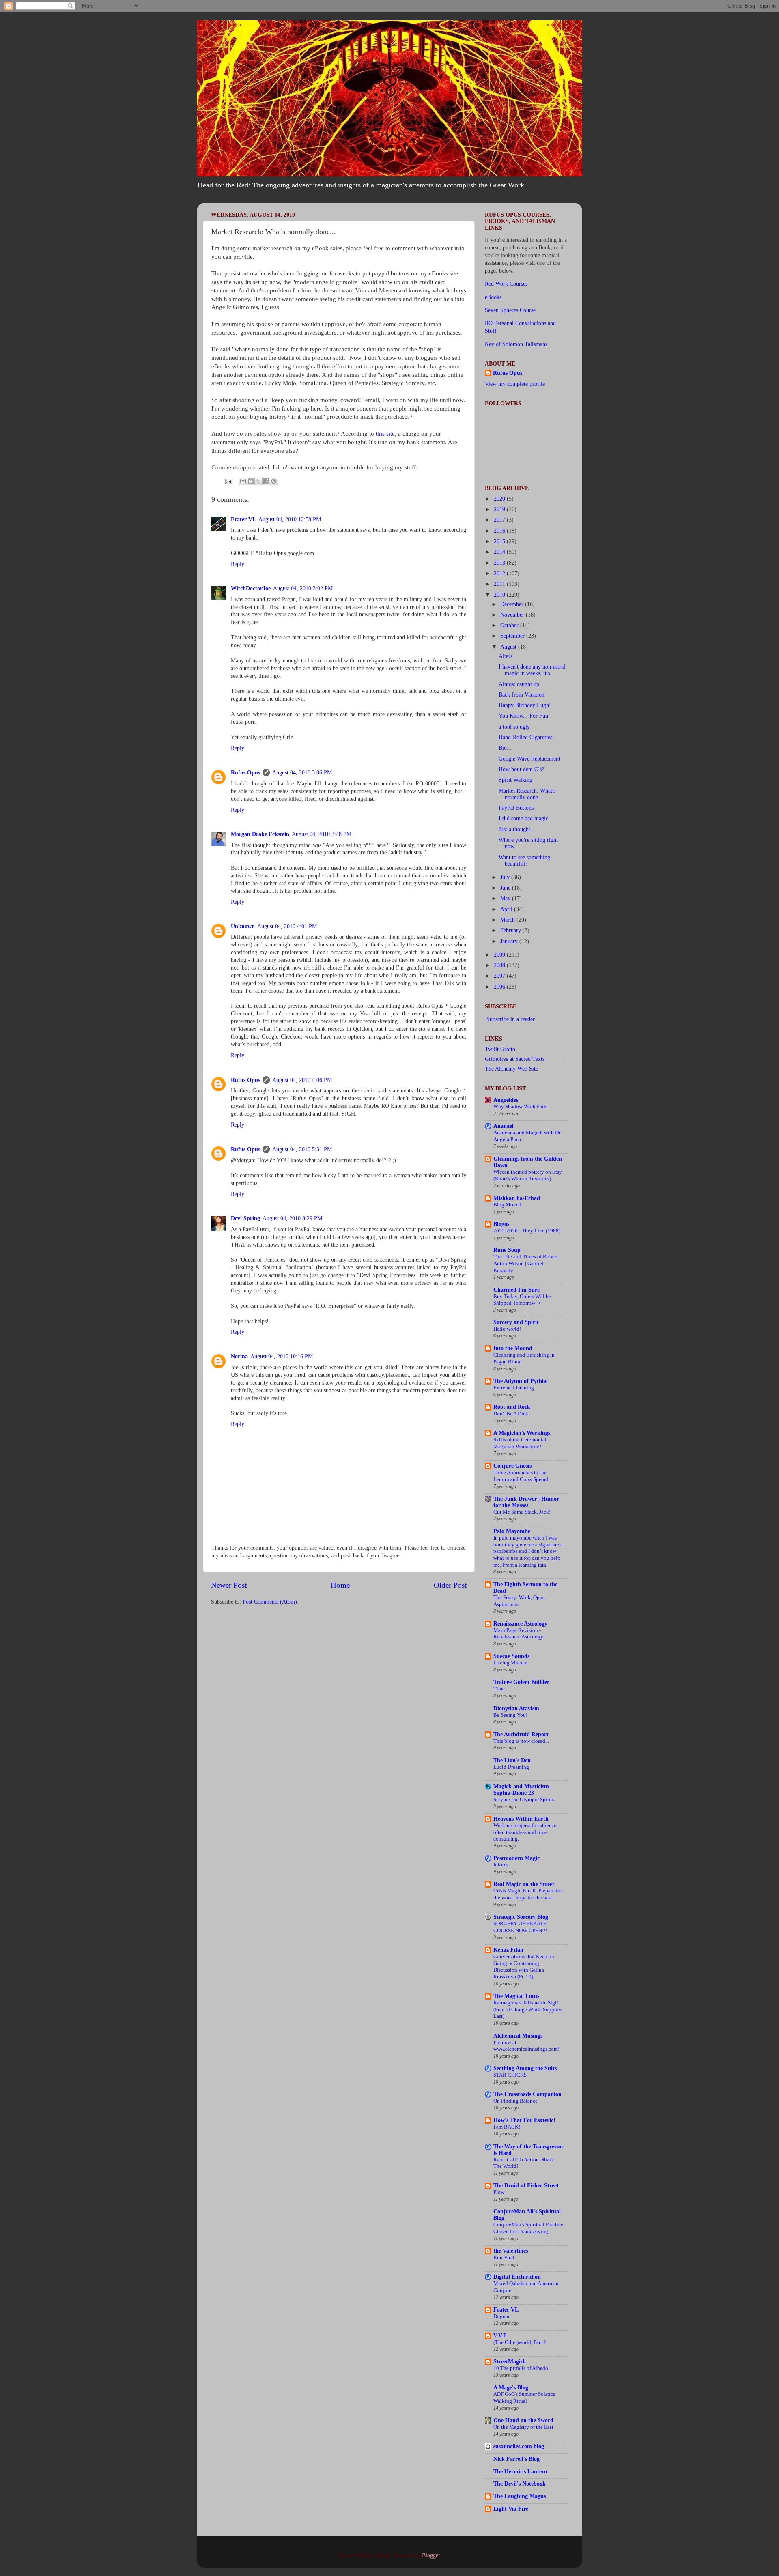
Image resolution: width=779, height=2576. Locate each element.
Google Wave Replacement (529, 759)
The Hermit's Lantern (520, 2472)
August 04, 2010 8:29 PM (292, 1218)
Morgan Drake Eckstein (260, 834)
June (506, 888)
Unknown (243, 926)
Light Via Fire (511, 2509)
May (506, 898)
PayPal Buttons (516, 808)
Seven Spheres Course (510, 310)
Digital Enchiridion (517, 2277)
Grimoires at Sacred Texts (515, 1059)
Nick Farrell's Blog (516, 2459)
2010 (500, 595)
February (511, 930)
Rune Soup (507, 1250)
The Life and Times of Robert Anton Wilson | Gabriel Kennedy (526, 1263)
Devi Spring (245, 1218)
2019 (500, 509)
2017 (500, 520)
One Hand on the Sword (523, 2420)
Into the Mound (513, 1348)
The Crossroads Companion (527, 2094)
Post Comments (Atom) (270, 1602)
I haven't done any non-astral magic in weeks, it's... (532, 670)
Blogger (431, 2556)
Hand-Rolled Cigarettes (525, 737)
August (509, 647)
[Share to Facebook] (266, 481)
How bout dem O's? (521, 769)
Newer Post (229, 1585)
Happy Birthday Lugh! (525, 705)
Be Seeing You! (510, 1715)
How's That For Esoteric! (524, 2120)
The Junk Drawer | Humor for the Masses (526, 1502)
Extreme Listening (514, 1388)
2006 (500, 987)
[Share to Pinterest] (274, 481)
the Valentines (511, 2251)
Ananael (504, 1126)
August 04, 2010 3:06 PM (302, 773)
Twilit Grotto (500, 1049)
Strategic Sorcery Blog (521, 1917)
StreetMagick (510, 2362)
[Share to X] (258, 481)
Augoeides (506, 1100)
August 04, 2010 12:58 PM (290, 519)
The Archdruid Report (521, 1734)
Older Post (450, 1585)
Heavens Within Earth (521, 1819)
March (508, 920)
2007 (500, 976)
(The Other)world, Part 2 (520, 2342)
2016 (500, 531)
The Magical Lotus (516, 1996)
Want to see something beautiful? (524, 861)
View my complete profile (515, 384)
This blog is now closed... (521, 1741)
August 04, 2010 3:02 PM (303, 588)
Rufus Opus (245, 773)
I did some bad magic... (526, 818)
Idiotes (501, 1865)
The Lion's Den (512, 1760)
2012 (500, 573)
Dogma (501, 2316)
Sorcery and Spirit (516, 1322)
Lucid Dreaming (511, 1767)
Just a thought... (517, 829)
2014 (500, 552)
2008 (500, 965)
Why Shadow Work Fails (520, 1107)
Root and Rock (512, 1407)
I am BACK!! (508, 2127)
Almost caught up (519, 684)
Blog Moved (507, 1205)
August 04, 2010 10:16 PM (282, 1356)
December (513, 604)
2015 (500, 541)
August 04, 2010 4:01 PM (287, 926)
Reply (238, 564)
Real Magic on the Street (524, 1884)
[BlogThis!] (251, 481)
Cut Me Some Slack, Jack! (522, 1512)
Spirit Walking (515, 780)
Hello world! (507, 1329)
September (513, 636)
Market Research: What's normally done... (527, 794)
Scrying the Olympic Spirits (524, 1800)
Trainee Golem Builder (521, 1682)
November (513, 615)
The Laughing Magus (520, 2496)
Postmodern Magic (516, 1858)
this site (385, 434)
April (507, 909)
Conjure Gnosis (512, 1466)
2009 (500, 955)
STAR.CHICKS (510, 2075)
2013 (500, 563)
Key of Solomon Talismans (516, 344)
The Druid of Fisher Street (526, 2186)
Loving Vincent (511, 1663)
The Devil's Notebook (520, 2484)
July (506, 877)
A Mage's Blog (511, 2388)
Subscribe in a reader (511, 1019)
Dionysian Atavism (516, 1708)
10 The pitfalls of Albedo (521, 2368)
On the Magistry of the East (523, 2427)
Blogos (501, 1224)
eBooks (493, 297)
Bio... (505, 748)
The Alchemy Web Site (511, 1069)
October (510, 625)
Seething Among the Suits (525, 2068)
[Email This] (243, 481)
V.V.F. (501, 2336)
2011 (500, 584)
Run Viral (504, 2258)
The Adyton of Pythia (520, 1381)
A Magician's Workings (522, 1433)
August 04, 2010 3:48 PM (322, 834)
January (510, 941)
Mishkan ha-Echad (517, 1198)
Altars (506, 656)
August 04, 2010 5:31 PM (302, 1149)
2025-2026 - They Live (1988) (527, 1231)
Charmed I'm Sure (516, 1290)
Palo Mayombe (512, 1531)
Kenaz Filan (508, 1950)
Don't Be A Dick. (511, 1414)
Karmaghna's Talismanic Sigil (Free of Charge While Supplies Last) (528, 2009)
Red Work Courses (506, 284)
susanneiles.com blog (519, 2446)
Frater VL (243, 519)
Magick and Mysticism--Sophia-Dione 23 (523, 1790)
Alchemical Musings (518, 2036)
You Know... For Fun (523, 716)
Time (499, 1689)
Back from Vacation (522, 695)
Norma (239, 1356)
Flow (499, 2192)
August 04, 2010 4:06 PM (302, 1080)
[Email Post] (228, 481)
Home (340, 1585)
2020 (500, 499)
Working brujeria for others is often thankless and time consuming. (525, 1832)
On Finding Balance (515, 2101)
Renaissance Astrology (520, 1624)
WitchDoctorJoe (251, 588)
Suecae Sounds (511, 1656)
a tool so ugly (514, 727)
